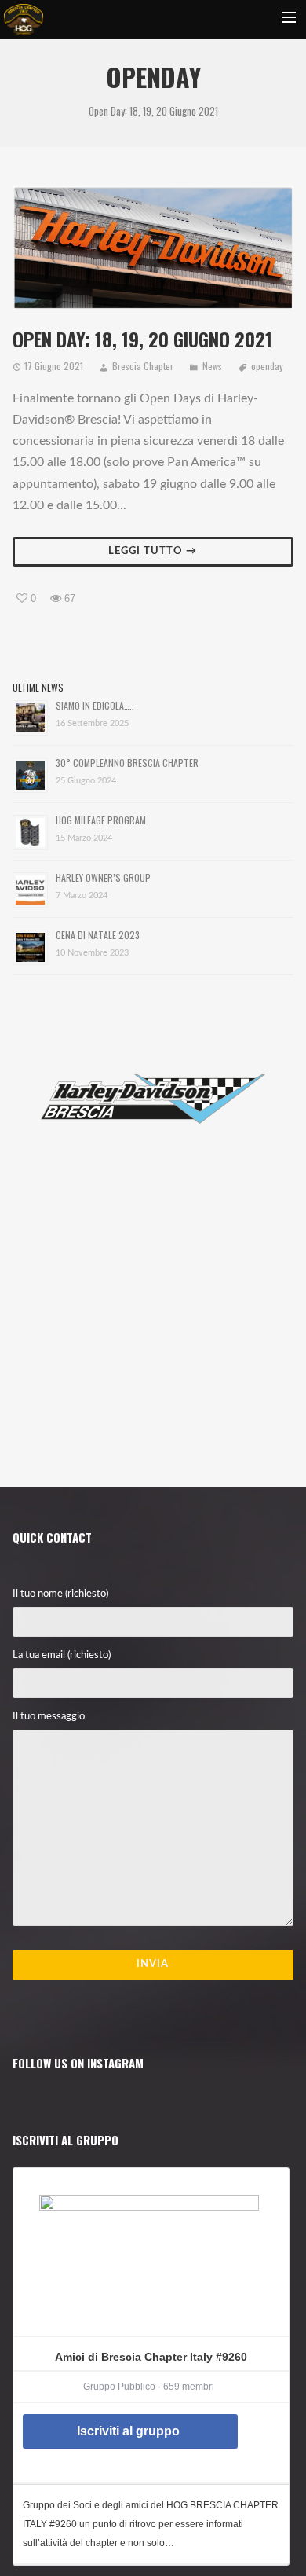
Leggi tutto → (153, 551)
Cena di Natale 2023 (98, 935)
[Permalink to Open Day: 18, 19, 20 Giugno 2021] (153, 248)
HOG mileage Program (101, 820)
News (212, 366)
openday (267, 366)
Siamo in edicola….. (95, 705)
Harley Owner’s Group (103, 877)
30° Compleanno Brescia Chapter (127, 763)
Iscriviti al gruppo (128, 2431)
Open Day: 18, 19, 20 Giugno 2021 (142, 339)
